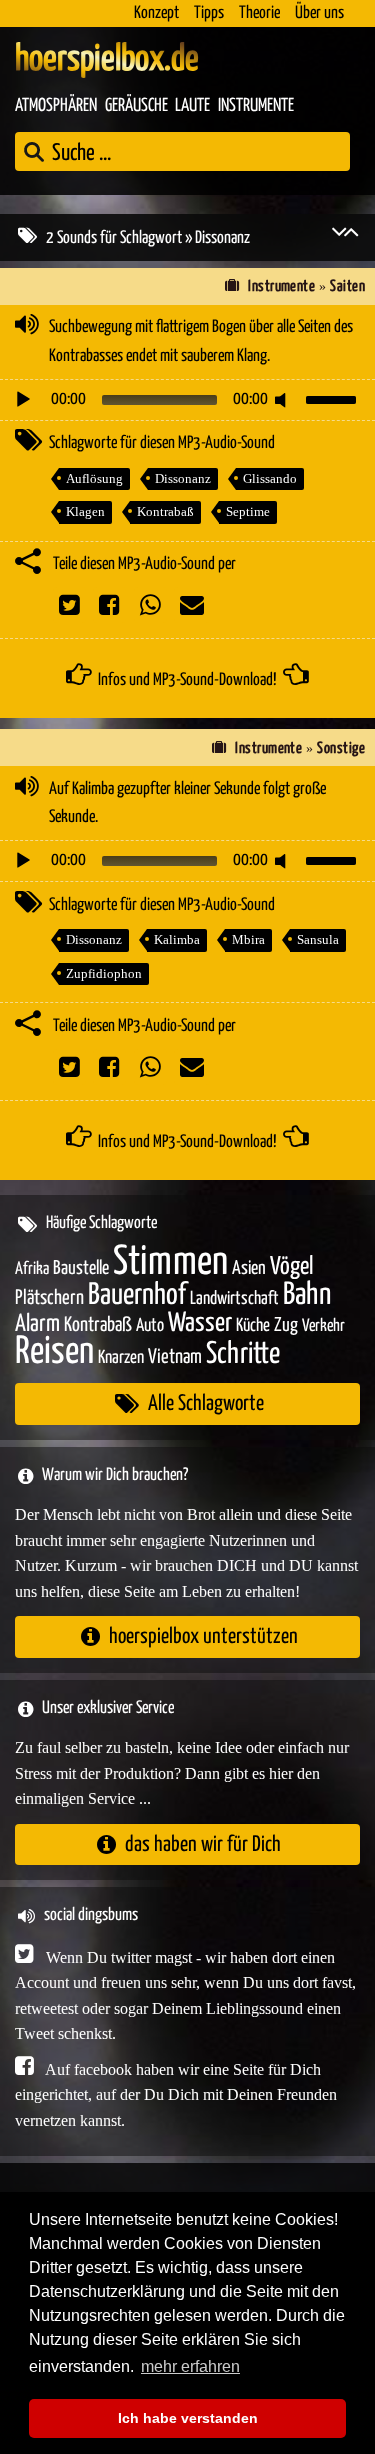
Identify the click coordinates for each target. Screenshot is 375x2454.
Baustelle (81, 1268)
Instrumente (256, 106)
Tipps (209, 13)
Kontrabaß (165, 511)
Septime (248, 511)
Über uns (319, 13)
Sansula (318, 939)
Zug (286, 1325)
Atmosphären (56, 106)
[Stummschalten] (284, 400)
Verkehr (323, 1326)
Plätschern (49, 1298)
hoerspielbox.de (107, 60)
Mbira (248, 939)
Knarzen (121, 1358)
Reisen (54, 1352)
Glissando (270, 478)
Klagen (85, 511)
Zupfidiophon (104, 973)
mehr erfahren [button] (190, 2366)
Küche (253, 1326)
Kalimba (177, 939)
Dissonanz (183, 478)
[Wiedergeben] (23, 400)
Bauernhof (137, 1295)
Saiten (347, 286)
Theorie (259, 13)
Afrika (32, 1269)
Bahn (307, 1295)
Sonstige (341, 748)
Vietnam (175, 1357)
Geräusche (136, 106)
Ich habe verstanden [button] (188, 2418)
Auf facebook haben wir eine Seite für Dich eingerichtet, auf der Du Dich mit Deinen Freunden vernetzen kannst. (176, 2095)
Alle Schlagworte (206, 1403)
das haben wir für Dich (203, 1844)
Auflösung (94, 478)
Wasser (200, 1324)
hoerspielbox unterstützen (203, 1636)
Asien (249, 1268)
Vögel (291, 1267)
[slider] (334, 398)
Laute (192, 106)
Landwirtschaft (234, 1299)
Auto (150, 1326)
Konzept (156, 13)
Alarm (37, 1324)
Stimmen (170, 1262)
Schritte (243, 1354)
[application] (187, 400)
